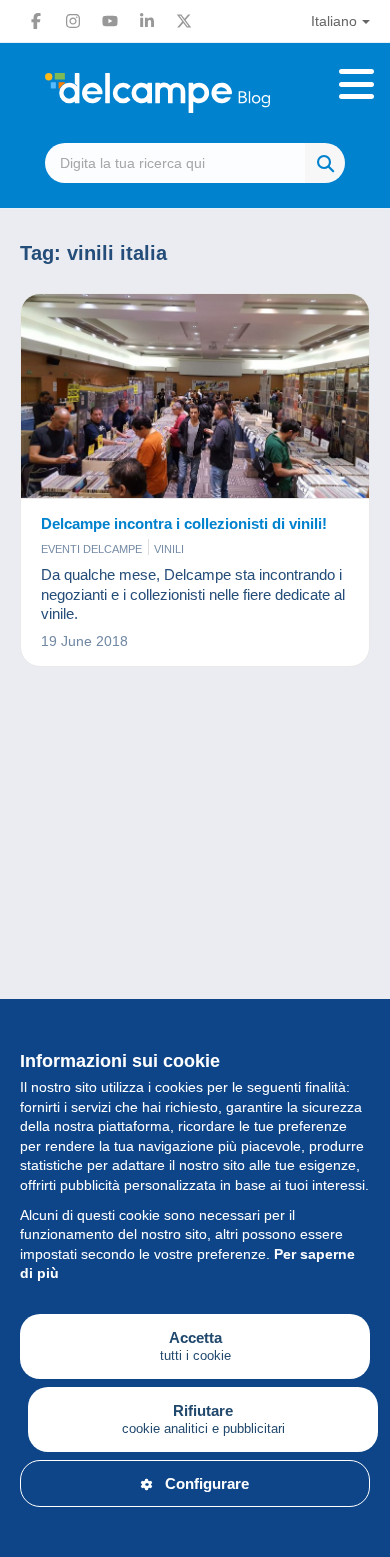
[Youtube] (110, 21)
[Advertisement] (195, 922)
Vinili (169, 549)
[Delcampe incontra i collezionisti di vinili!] (195, 396)
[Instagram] (73, 21)
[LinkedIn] (147, 21)
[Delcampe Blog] (195, 93)
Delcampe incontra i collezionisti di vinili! (184, 523)
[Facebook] (36, 21)
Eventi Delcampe (91, 549)
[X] (184, 21)
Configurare (207, 1483)
